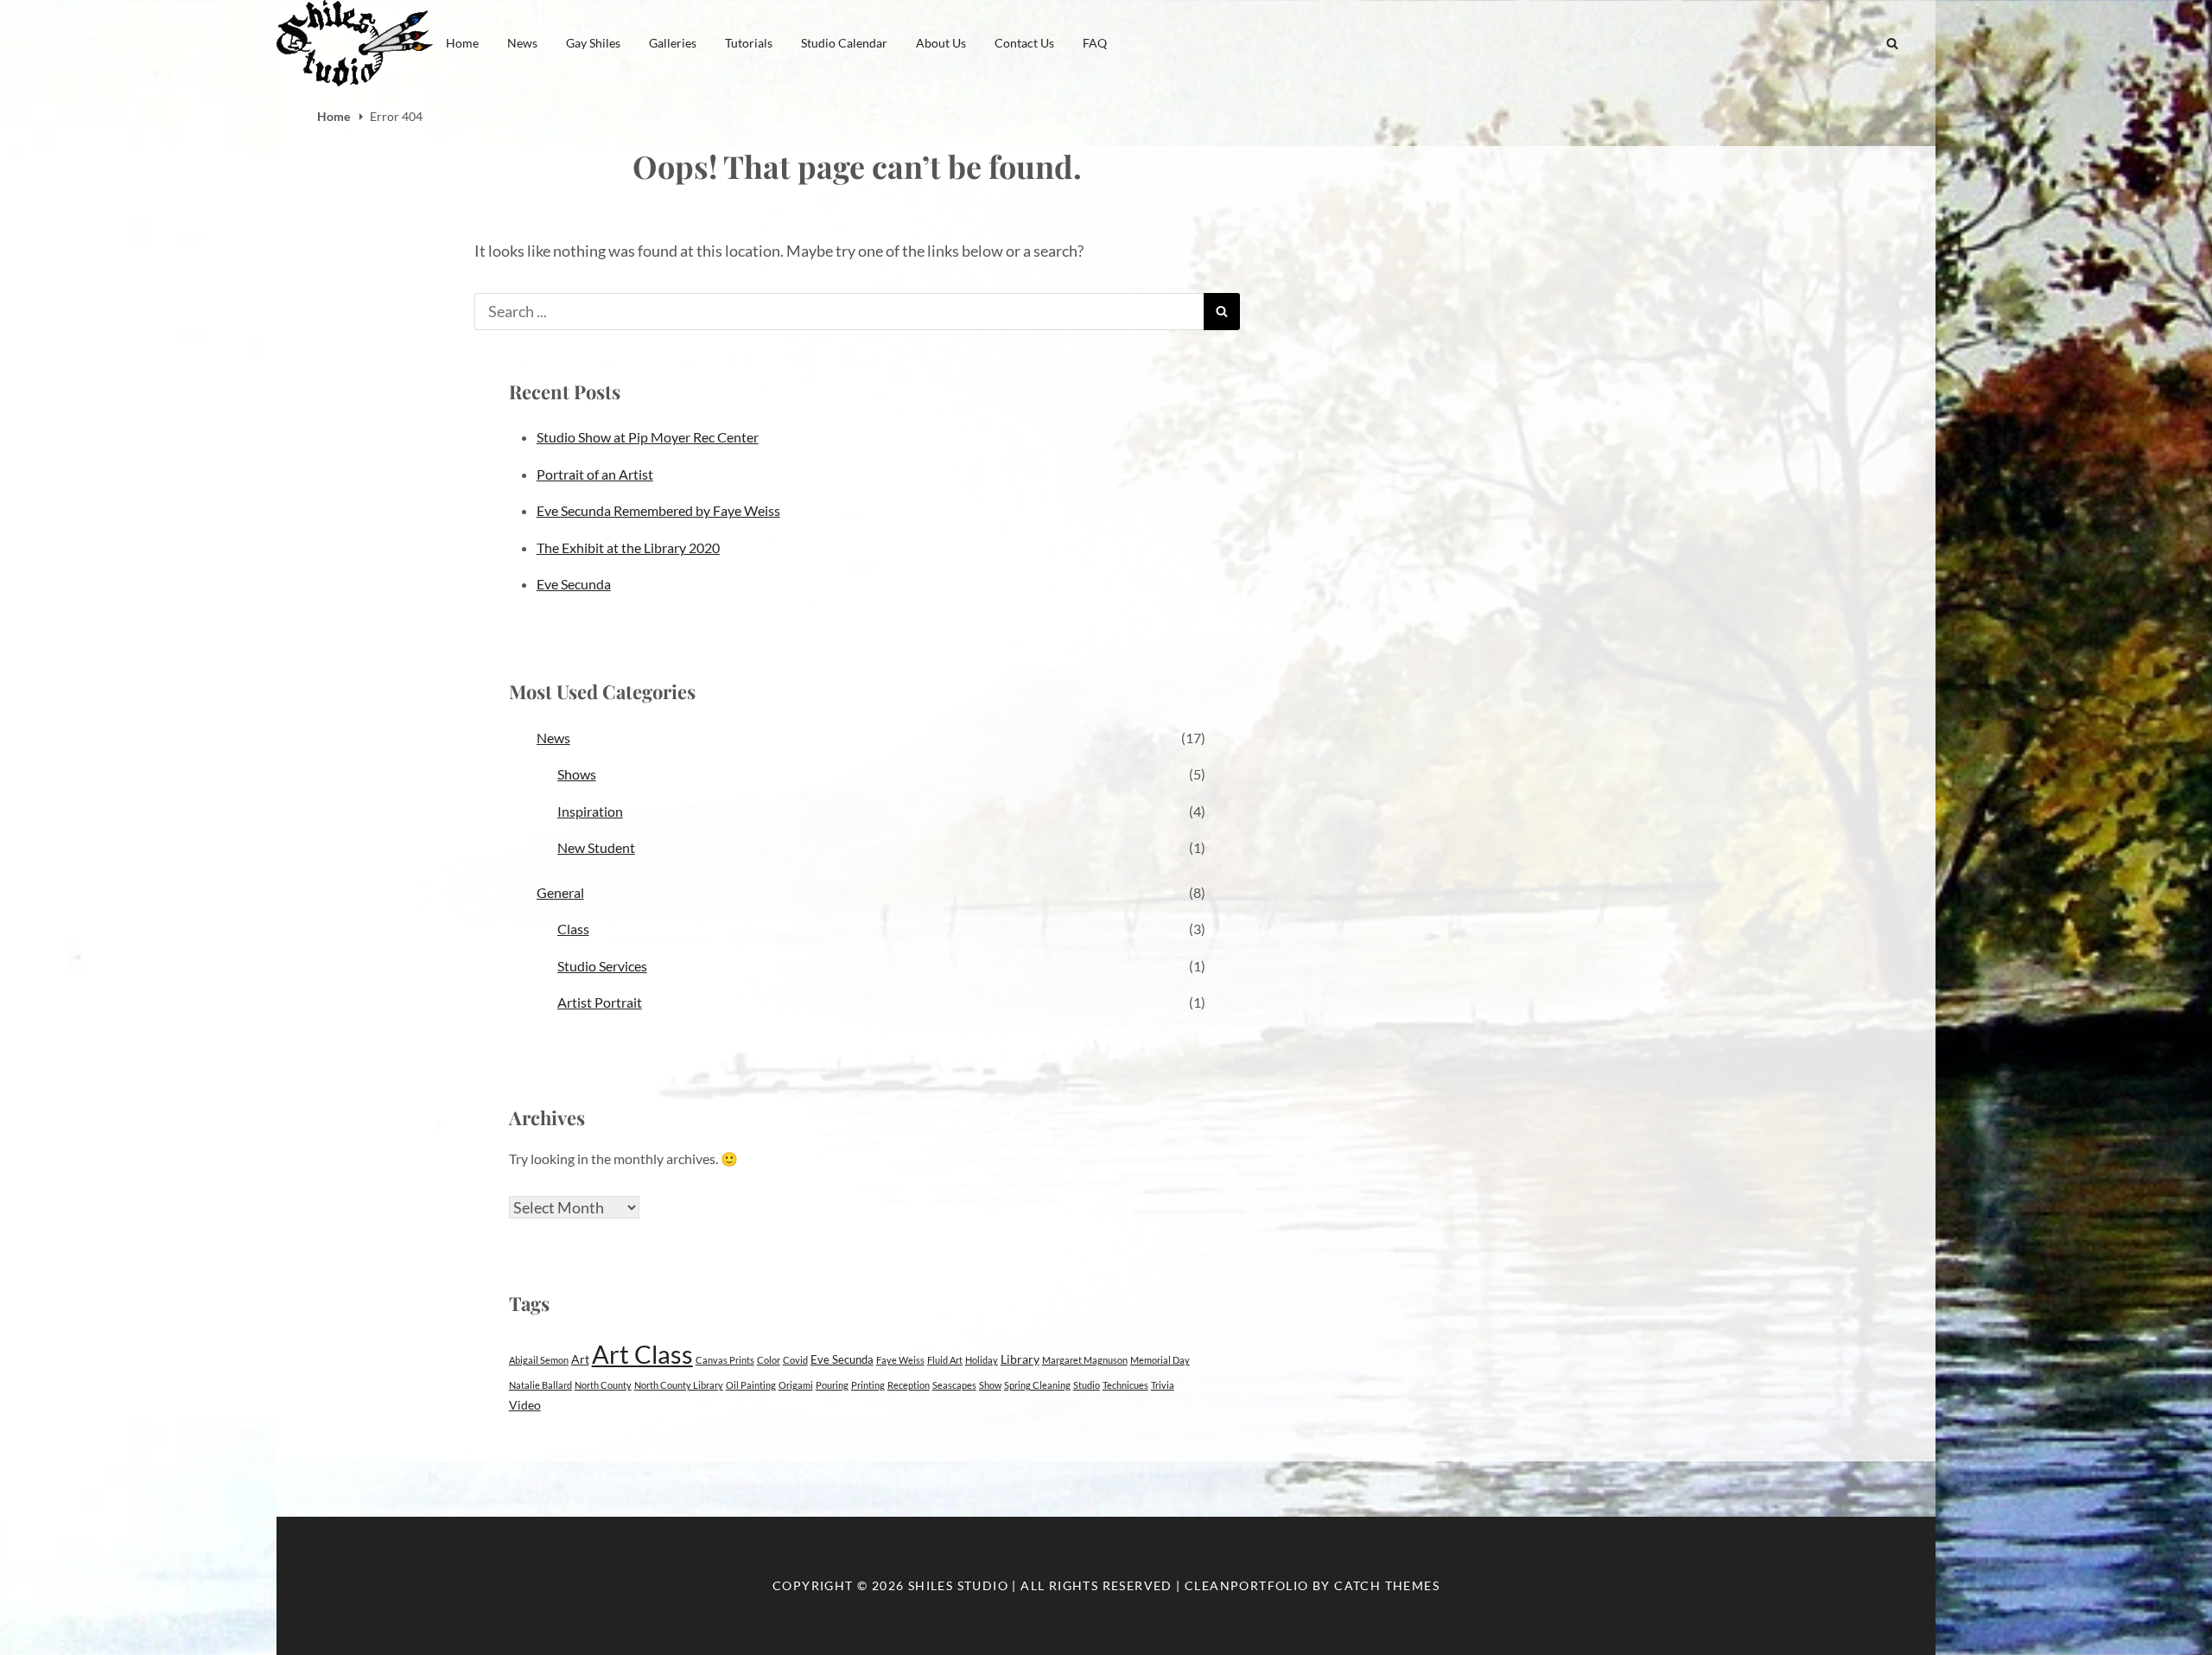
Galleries (673, 43)
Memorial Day (1160, 1360)
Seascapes (954, 1385)
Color (769, 1360)
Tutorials (749, 43)
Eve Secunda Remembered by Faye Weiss (658, 510)
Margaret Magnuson (1085, 1360)
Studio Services (602, 966)
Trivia (1163, 1385)
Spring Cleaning (1037, 1385)
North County (603, 1385)
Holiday (982, 1360)
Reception (909, 1385)
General (560, 892)
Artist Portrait (600, 1002)
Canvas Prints (725, 1360)
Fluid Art (945, 1360)
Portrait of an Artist (595, 474)
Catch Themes (1387, 1585)
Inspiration (590, 811)
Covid (795, 1360)
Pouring (832, 1385)
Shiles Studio (958, 1585)
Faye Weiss (900, 1360)
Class (573, 929)
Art (580, 1359)
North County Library (679, 1385)
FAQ (1095, 43)
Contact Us (1024, 43)
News (522, 43)
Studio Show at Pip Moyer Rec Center (648, 437)
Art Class (642, 1354)
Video (525, 1405)
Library (1020, 1359)
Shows (577, 774)
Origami (796, 1385)
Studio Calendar (844, 43)
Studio (1087, 1385)
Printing (868, 1385)
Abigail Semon (539, 1360)
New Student (596, 847)
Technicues (1125, 1385)
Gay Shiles (593, 43)
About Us (941, 43)
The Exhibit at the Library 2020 (628, 547)
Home (462, 43)
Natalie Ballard (540, 1385)
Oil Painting (751, 1385)
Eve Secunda (574, 584)
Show (990, 1385)
